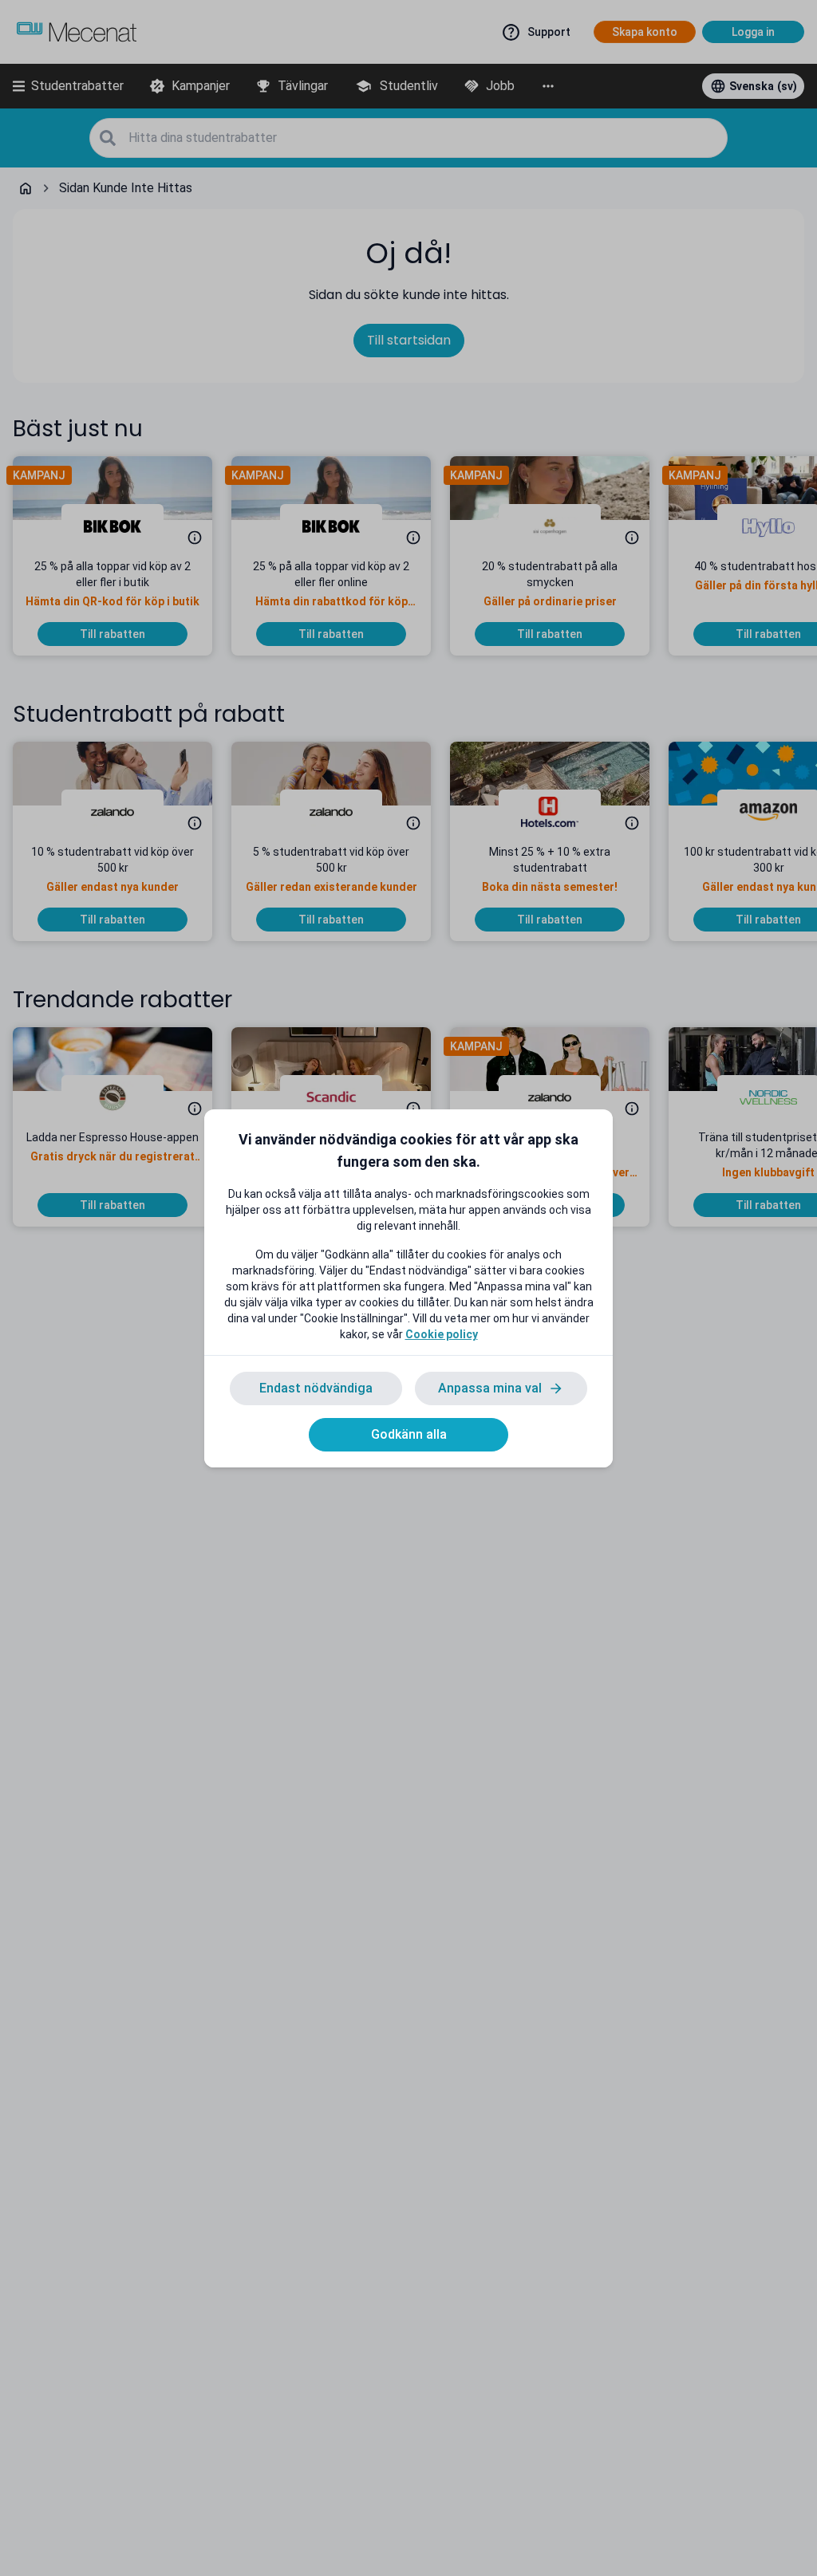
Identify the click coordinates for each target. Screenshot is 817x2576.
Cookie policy (442, 1334)
